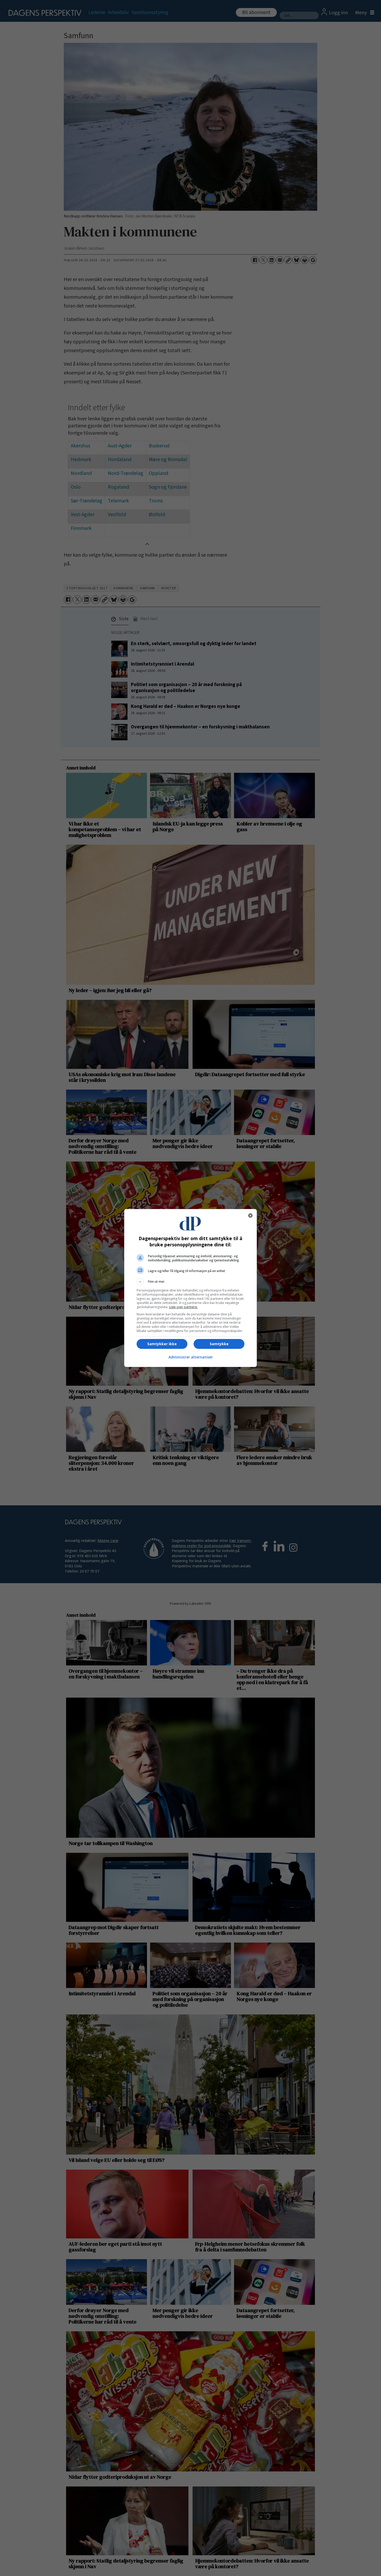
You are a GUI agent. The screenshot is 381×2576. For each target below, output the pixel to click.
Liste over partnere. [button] (183, 1307)
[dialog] (190, 1288)
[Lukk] (250, 1215)
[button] (190, 1282)
